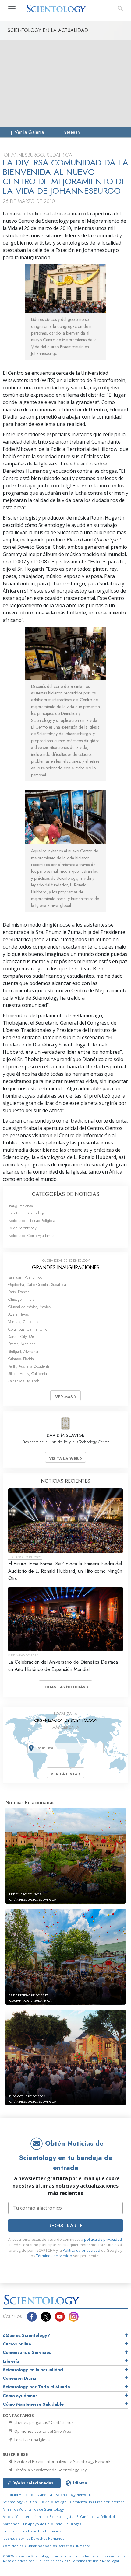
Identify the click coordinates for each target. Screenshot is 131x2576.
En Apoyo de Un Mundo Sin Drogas (52, 2524)
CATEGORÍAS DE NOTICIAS (66, 1194)
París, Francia (19, 1292)
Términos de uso (85, 2561)
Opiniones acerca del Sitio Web (42, 2431)
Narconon (11, 2524)
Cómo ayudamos (20, 2396)
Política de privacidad (81, 2250)
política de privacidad (103, 2239)
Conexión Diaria (19, 2378)
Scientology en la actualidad (33, 2370)
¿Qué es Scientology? (26, 2335)
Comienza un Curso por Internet (97, 2502)
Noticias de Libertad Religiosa (32, 1221)
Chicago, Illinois (21, 1299)
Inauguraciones (20, 1206)
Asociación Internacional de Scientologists (38, 2517)
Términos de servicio (54, 2256)
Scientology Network (73, 2495)
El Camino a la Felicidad (96, 2517)
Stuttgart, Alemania (23, 1351)
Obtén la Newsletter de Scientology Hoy (50, 2470)
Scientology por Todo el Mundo (36, 2387)
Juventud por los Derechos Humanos (33, 2538)
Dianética (44, 2495)
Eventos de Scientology (27, 1213)
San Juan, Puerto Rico (25, 1277)
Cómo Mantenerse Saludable (33, 2404)
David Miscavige (53, 2502)
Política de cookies (53, 2561)
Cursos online (17, 2344)
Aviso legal (110, 2561)
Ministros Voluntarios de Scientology (33, 2509)
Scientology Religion (20, 2502)
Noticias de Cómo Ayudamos (31, 1236)
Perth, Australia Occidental (29, 1366)
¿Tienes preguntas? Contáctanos (44, 2422)
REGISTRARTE (66, 2226)
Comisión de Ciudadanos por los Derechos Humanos (47, 2546)
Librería (11, 2361)
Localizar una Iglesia (32, 2440)
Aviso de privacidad (19, 2561)
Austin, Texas (18, 1314)
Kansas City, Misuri (23, 1337)
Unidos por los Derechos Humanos (32, 2531)
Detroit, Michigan (22, 1344)
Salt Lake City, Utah (24, 1381)
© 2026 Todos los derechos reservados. (64, 2556)
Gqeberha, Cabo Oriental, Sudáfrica (37, 1285)
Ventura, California (23, 1322)
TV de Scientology (22, 1228)
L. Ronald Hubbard (18, 2495)
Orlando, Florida (21, 1359)
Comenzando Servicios (27, 2352)
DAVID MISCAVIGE (65, 1435)
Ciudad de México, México (29, 1307)
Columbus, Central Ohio (28, 1329)
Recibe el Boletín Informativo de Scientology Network (62, 2461)
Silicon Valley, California (28, 1374)
